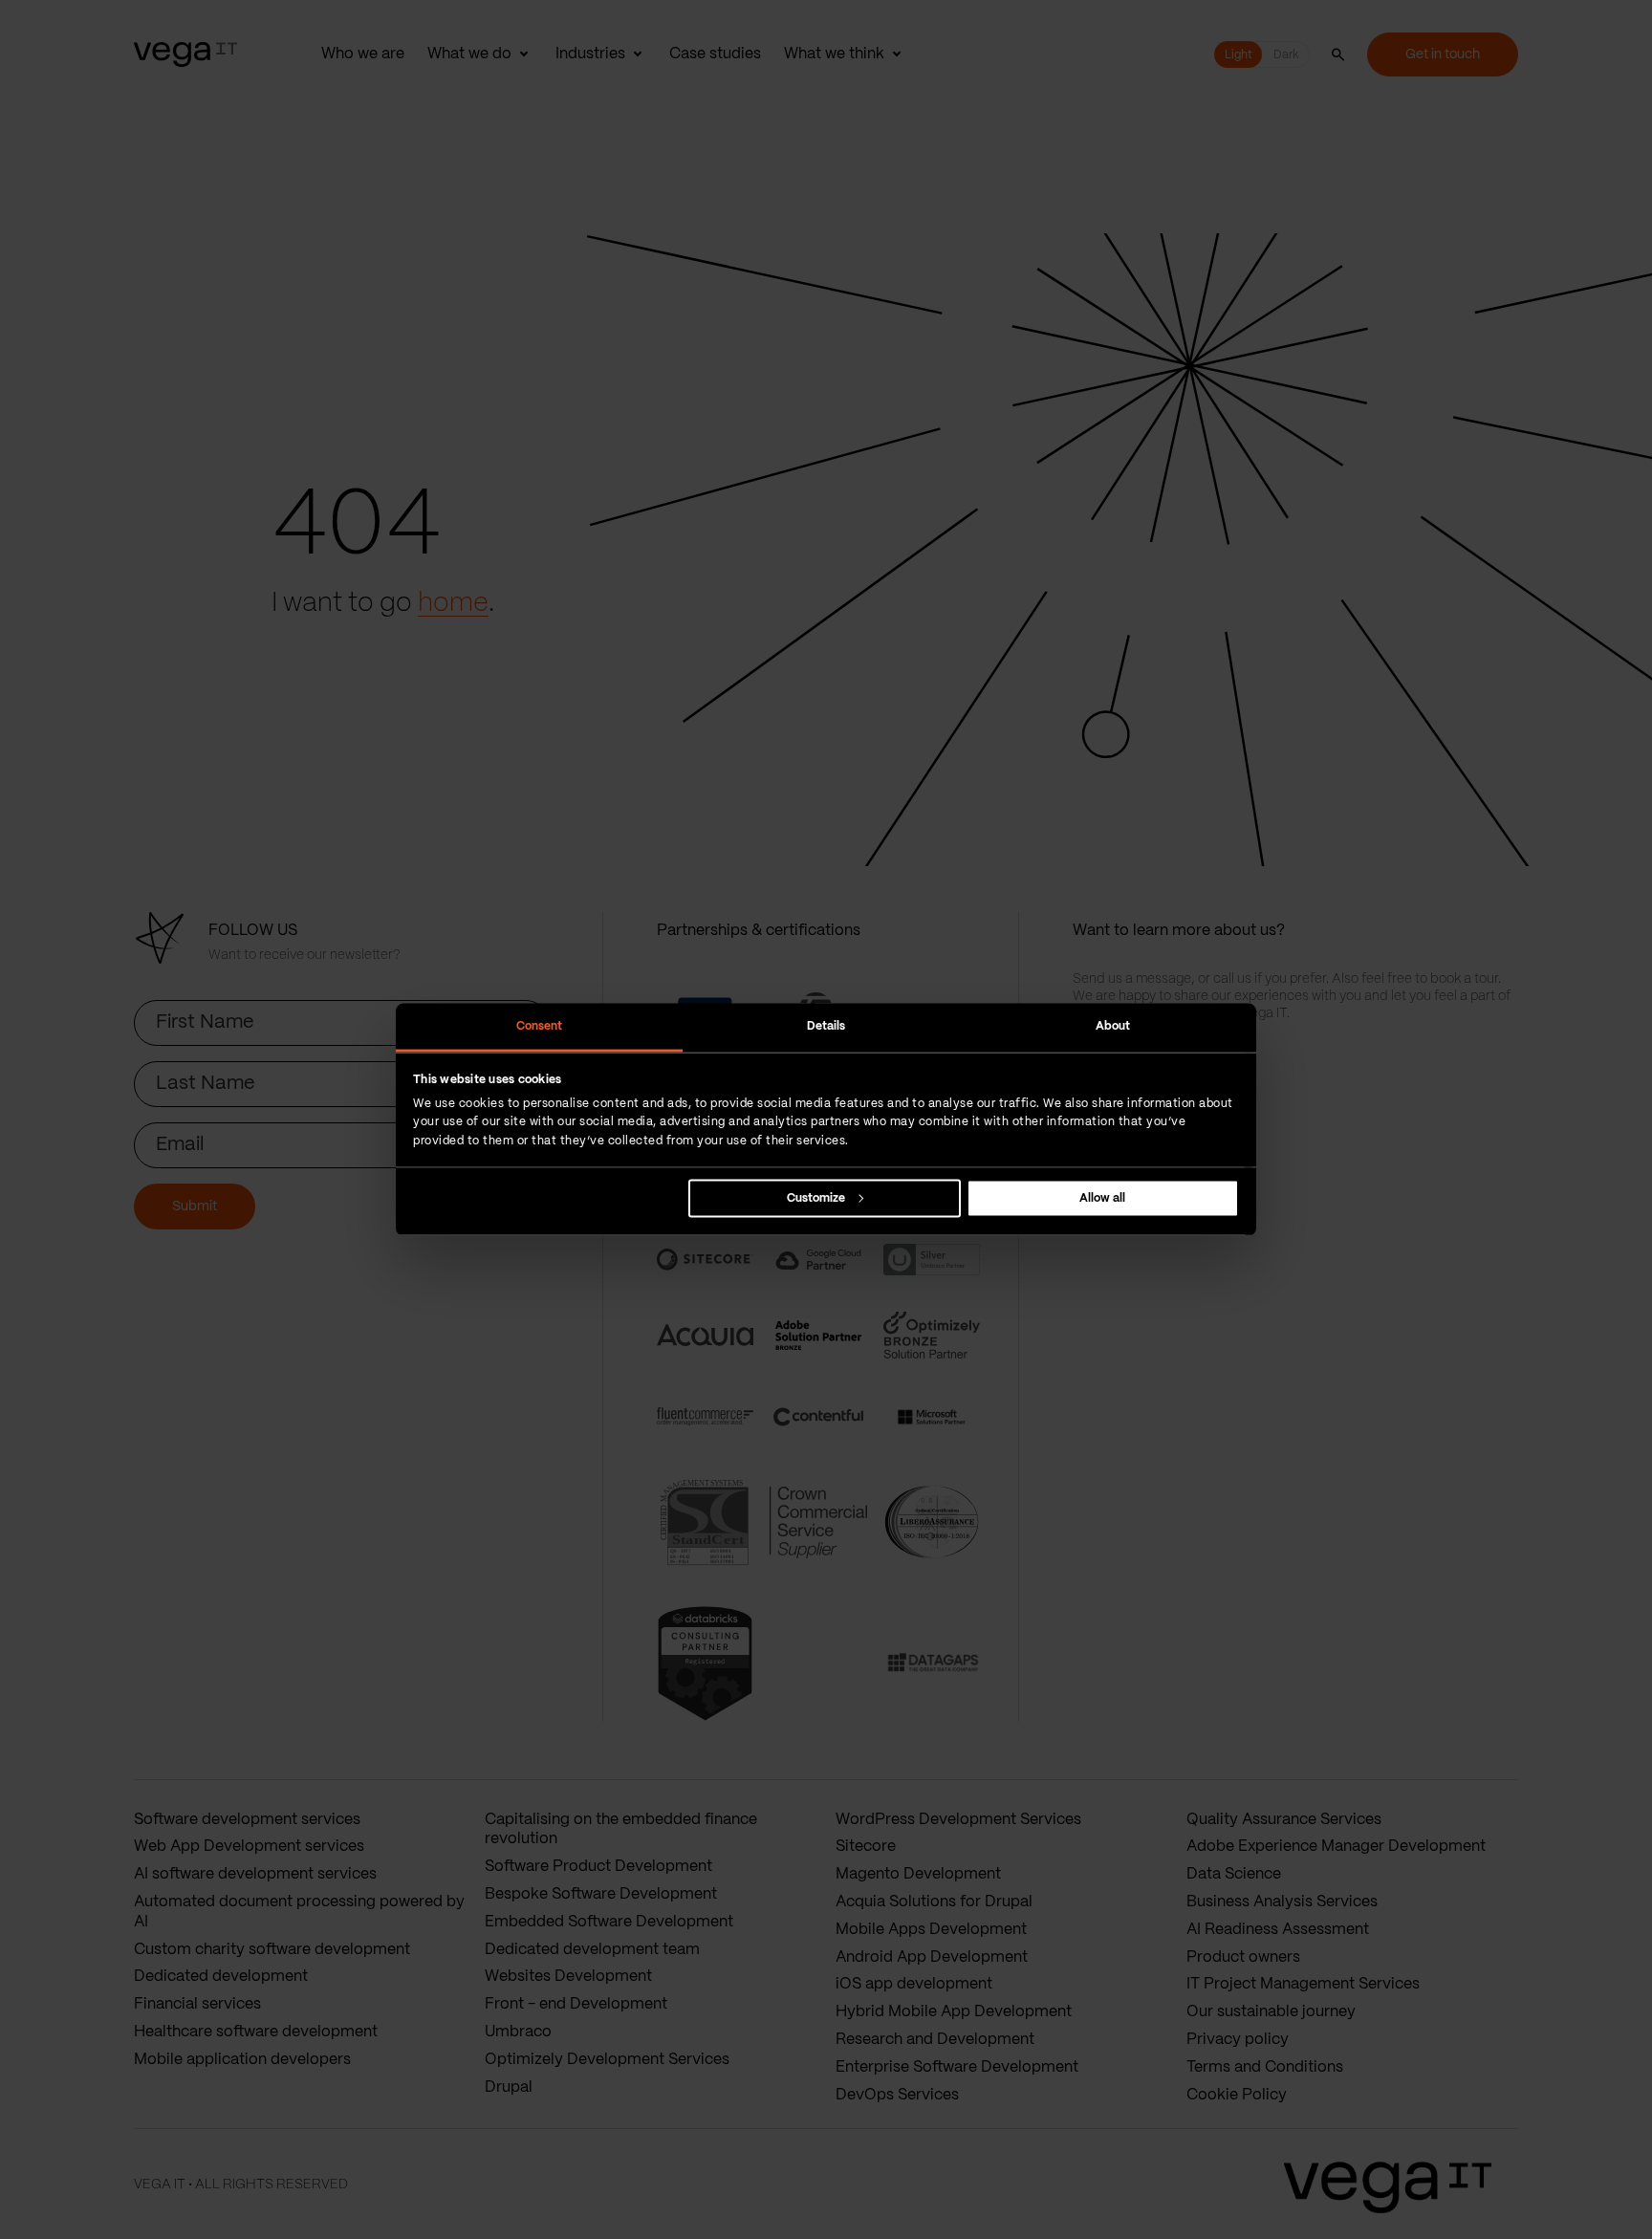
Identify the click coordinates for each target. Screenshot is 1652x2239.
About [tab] (1113, 1026)
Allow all (1102, 1197)
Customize (816, 1197)
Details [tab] (826, 1026)
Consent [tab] (540, 1026)
